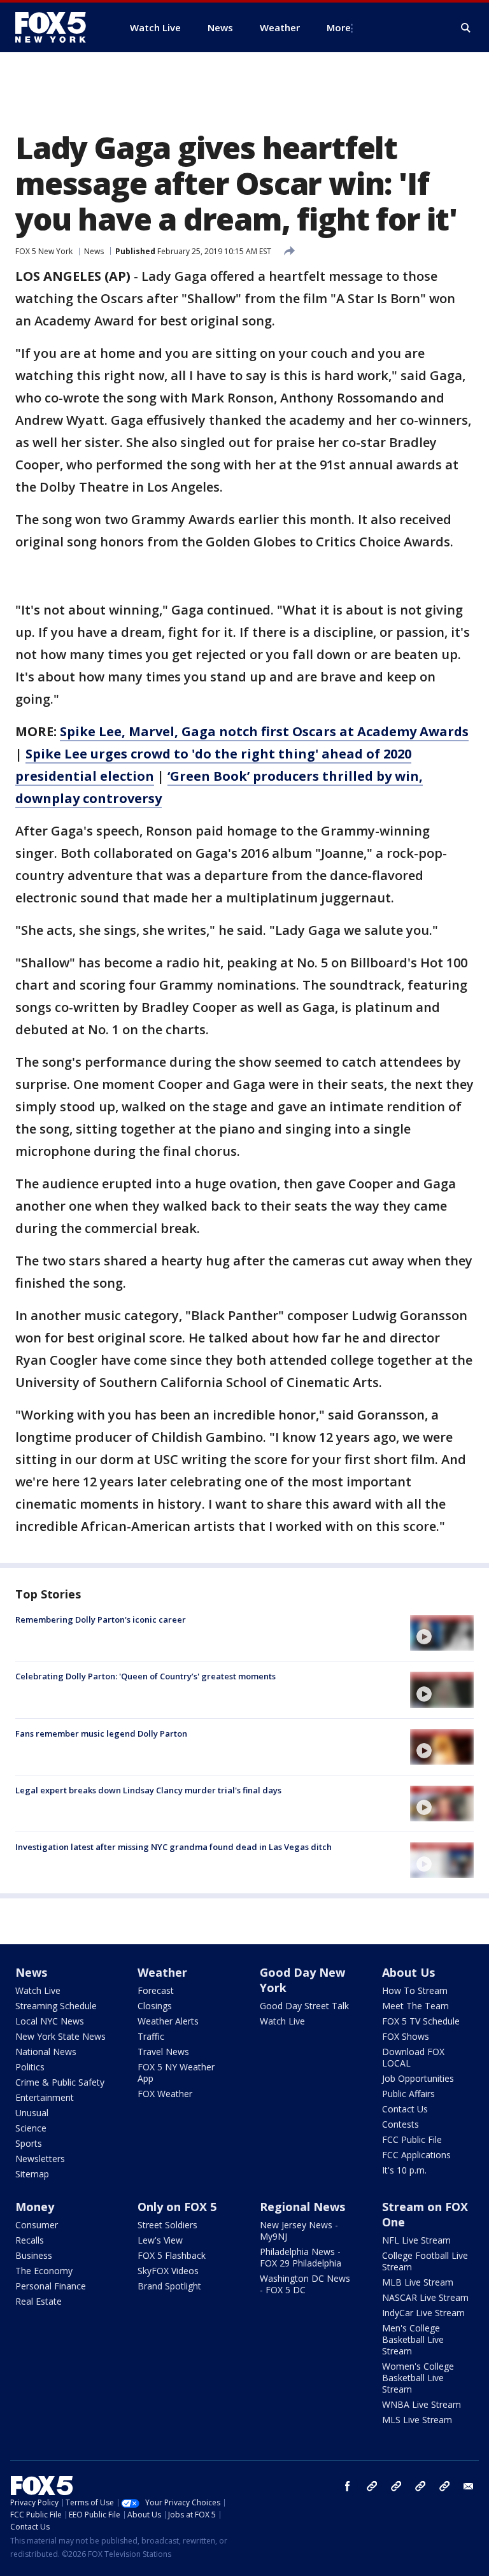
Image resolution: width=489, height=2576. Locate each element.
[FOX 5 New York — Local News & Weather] (57, 27)
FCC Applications (416, 2155)
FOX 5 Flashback (172, 2255)
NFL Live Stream (416, 2240)
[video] (442, 1633)
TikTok (396, 2486)
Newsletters (40, 2159)
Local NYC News (50, 2021)
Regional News (302, 2207)
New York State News (60, 2036)
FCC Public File (412, 2139)
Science (31, 2128)
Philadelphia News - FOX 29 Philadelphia (301, 2257)
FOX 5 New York (44, 251)
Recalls (30, 2240)
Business (34, 2255)
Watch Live (38, 1990)
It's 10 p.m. (404, 2170)
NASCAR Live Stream (425, 2297)
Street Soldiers (167, 2225)
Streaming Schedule (56, 2006)
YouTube (420, 2486)
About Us (408, 1972)
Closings (155, 2006)
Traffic (151, 2036)
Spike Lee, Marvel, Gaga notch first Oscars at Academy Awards (264, 731)
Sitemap (32, 2174)
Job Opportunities (418, 2078)
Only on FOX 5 (177, 2207)
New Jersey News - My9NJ (299, 2231)
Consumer (37, 2225)
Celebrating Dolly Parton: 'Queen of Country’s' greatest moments (145, 1676)
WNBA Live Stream (422, 2404)
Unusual (32, 2113)
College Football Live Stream (425, 2261)
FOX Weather (165, 2094)
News (94, 251)
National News (46, 2052)
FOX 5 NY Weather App (176, 2073)
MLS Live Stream (417, 2420)
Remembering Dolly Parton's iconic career (101, 1619)
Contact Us (405, 2109)
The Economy (44, 2271)
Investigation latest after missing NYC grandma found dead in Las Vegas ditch (174, 1847)
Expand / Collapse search (466, 28)
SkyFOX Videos (168, 2271)
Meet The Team (415, 2006)
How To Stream (415, 1990)
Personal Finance (51, 2286)
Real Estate (39, 2301)
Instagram (372, 2486)
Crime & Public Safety (60, 2082)
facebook (348, 2486)
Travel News (163, 2052)
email (469, 2486)
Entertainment (45, 2097)
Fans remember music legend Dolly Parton (101, 1733)
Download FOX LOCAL (413, 2057)
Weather (162, 1972)
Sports (29, 2143)
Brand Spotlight (169, 2286)
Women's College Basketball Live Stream (418, 2378)
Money (35, 2207)
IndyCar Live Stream (423, 2313)
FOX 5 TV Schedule (421, 2021)
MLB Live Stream (418, 2282)
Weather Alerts (168, 2021)
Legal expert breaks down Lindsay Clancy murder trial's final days (148, 1790)
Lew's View (160, 2240)
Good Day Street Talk (304, 2006)
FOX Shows (406, 2036)
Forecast (156, 1990)
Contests (400, 2124)
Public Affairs (408, 2094)
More (339, 27)
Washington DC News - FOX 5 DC (305, 2284)
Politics (30, 2067)
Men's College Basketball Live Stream (413, 2339)
